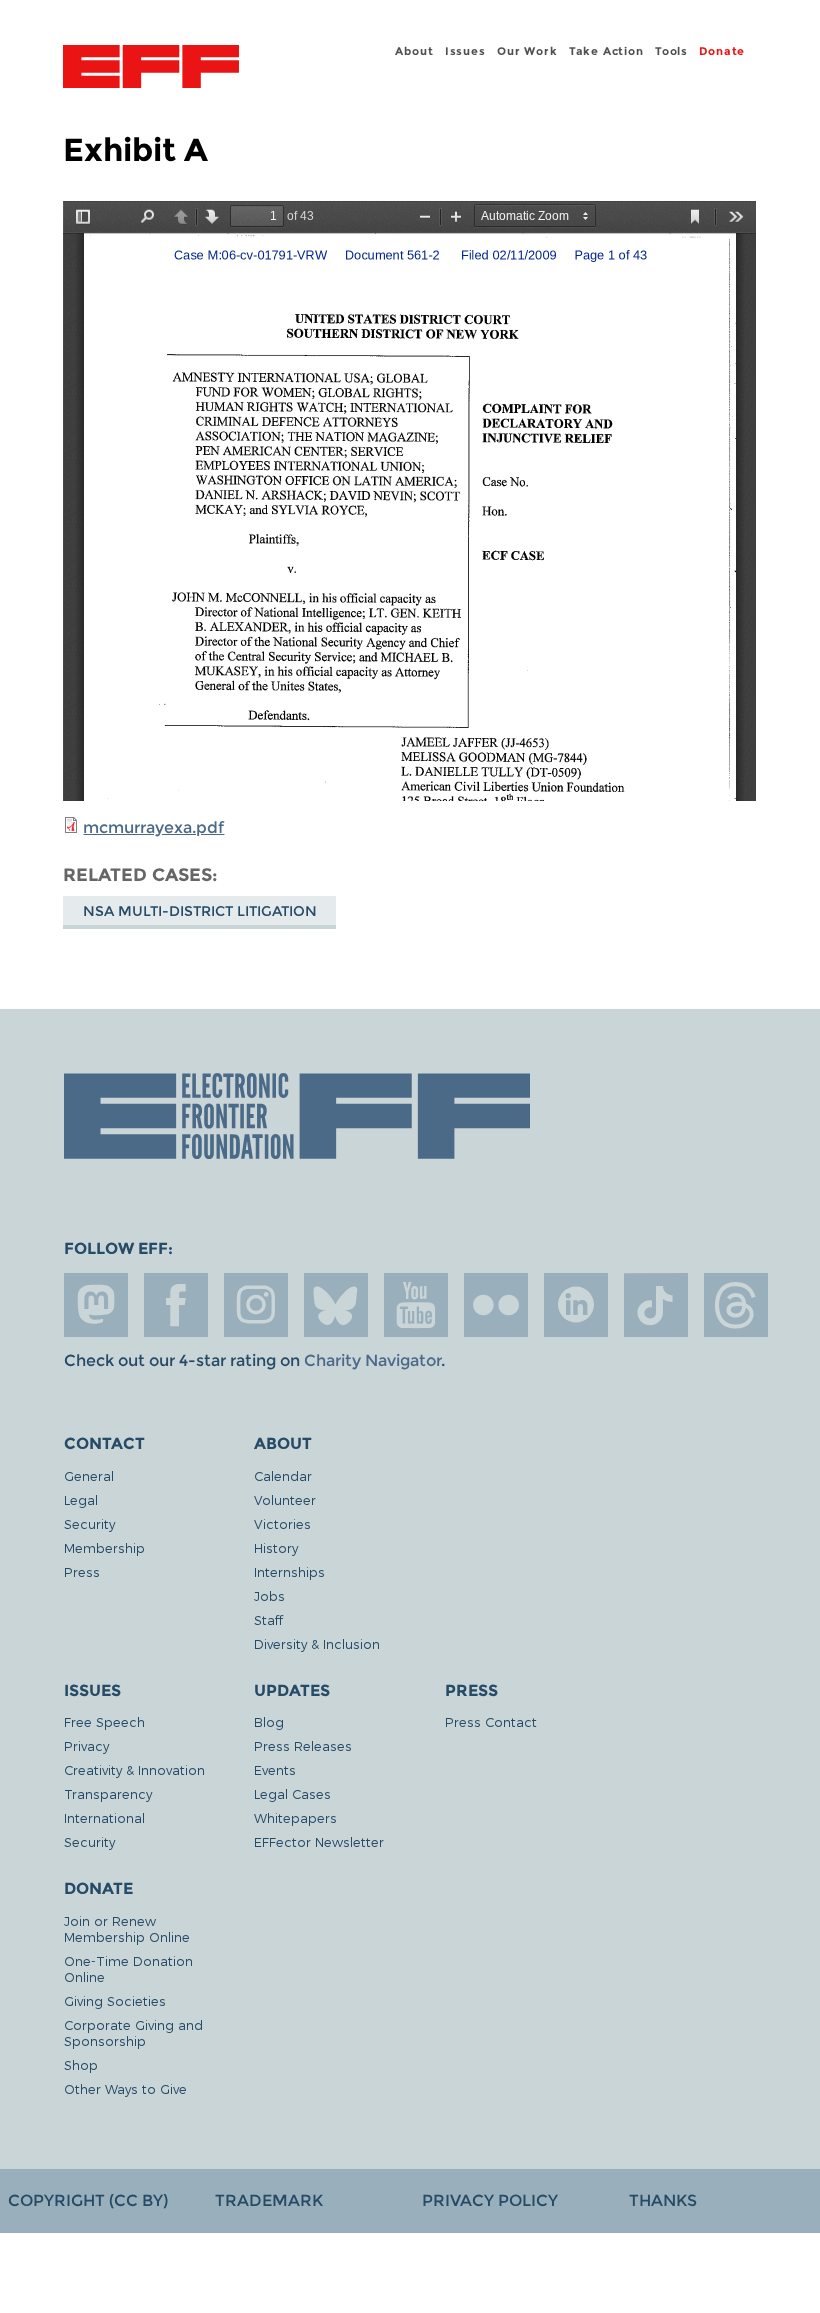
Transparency (108, 1793)
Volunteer (285, 1499)
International (104, 1817)
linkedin (576, 1305)
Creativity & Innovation (134, 1769)
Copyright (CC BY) (88, 2200)
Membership (104, 1547)
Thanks (663, 2200)
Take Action (606, 51)
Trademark (269, 2200)
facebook (176, 1305)
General (89, 1475)
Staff (268, 1619)
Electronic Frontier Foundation (151, 69)
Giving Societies (115, 2000)
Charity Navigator (372, 1360)
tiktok (656, 1305)
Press (82, 1571)
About (414, 51)
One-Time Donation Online (128, 1968)
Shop (81, 2064)
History (276, 1547)
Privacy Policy (490, 2200)
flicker (496, 1305)
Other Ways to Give (125, 2088)
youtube (416, 1305)
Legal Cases (292, 1793)
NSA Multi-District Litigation (200, 911)
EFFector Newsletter (319, 1841)
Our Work (527, 51)
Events (275, 1769)
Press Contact (491, 1721)
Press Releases (303, 1745)
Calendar (283, 1475)
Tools (671, 51)
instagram (256, 1305)
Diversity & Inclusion (317, 1643)
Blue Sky (336, 1305)
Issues (465, 51)
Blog (269, 1721)
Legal (81, 1499)
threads (736, 1305)
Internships (289, 1571)
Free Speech (104, 1721)
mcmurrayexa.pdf (153, 827)
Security (89, 1523)
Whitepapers (295, 1817)
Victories (282, 1523)
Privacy (86, 1745)
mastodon (96, 1305)
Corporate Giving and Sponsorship (133, 2032)
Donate (722, 51)
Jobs (269, 1595)
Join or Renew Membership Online (127, 1928)
